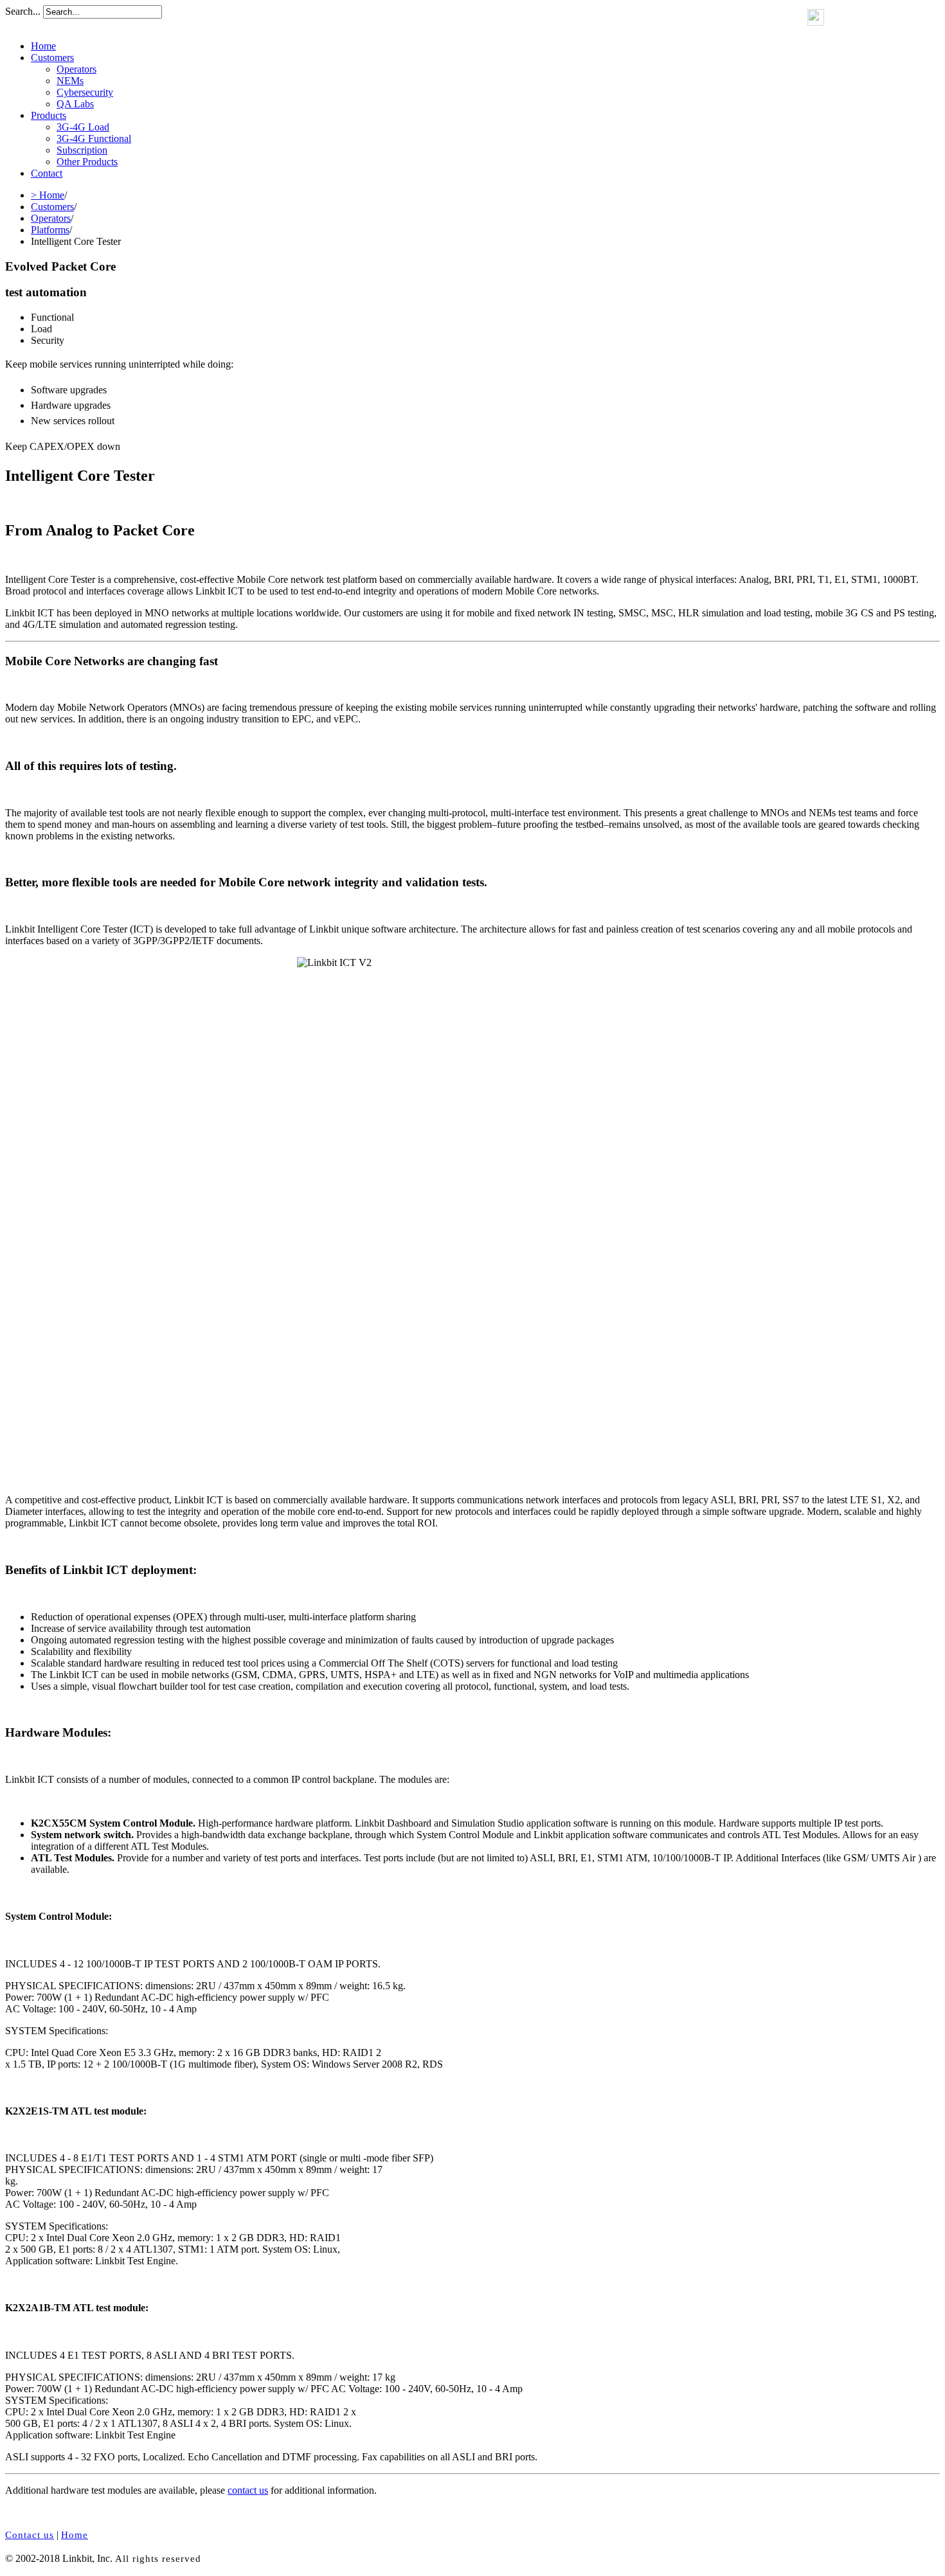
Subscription (82, 150)
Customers (52, 58)
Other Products (87, 162)
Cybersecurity (85, 92)
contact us (248, 2490)
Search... (23, 11)
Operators (76, 69)
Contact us (30, 2535)
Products (49, 115)
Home (43, 46)
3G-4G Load (83, 127)
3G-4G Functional (94, 139)
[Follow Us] (816, 22)
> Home (48, 195)
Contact (47, 173)
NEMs (70, 81)
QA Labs (75, 104)
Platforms (50, 230)
